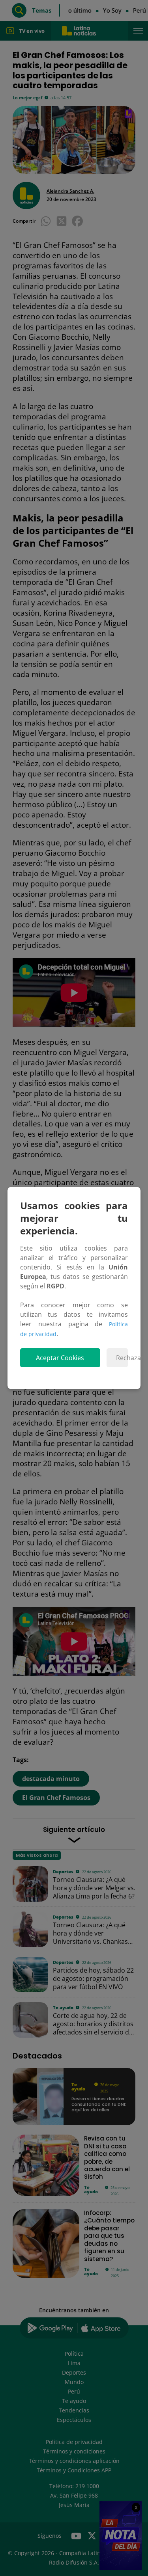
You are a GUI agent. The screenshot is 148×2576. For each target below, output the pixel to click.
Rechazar (122, 1358)
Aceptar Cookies (60, 1358)
